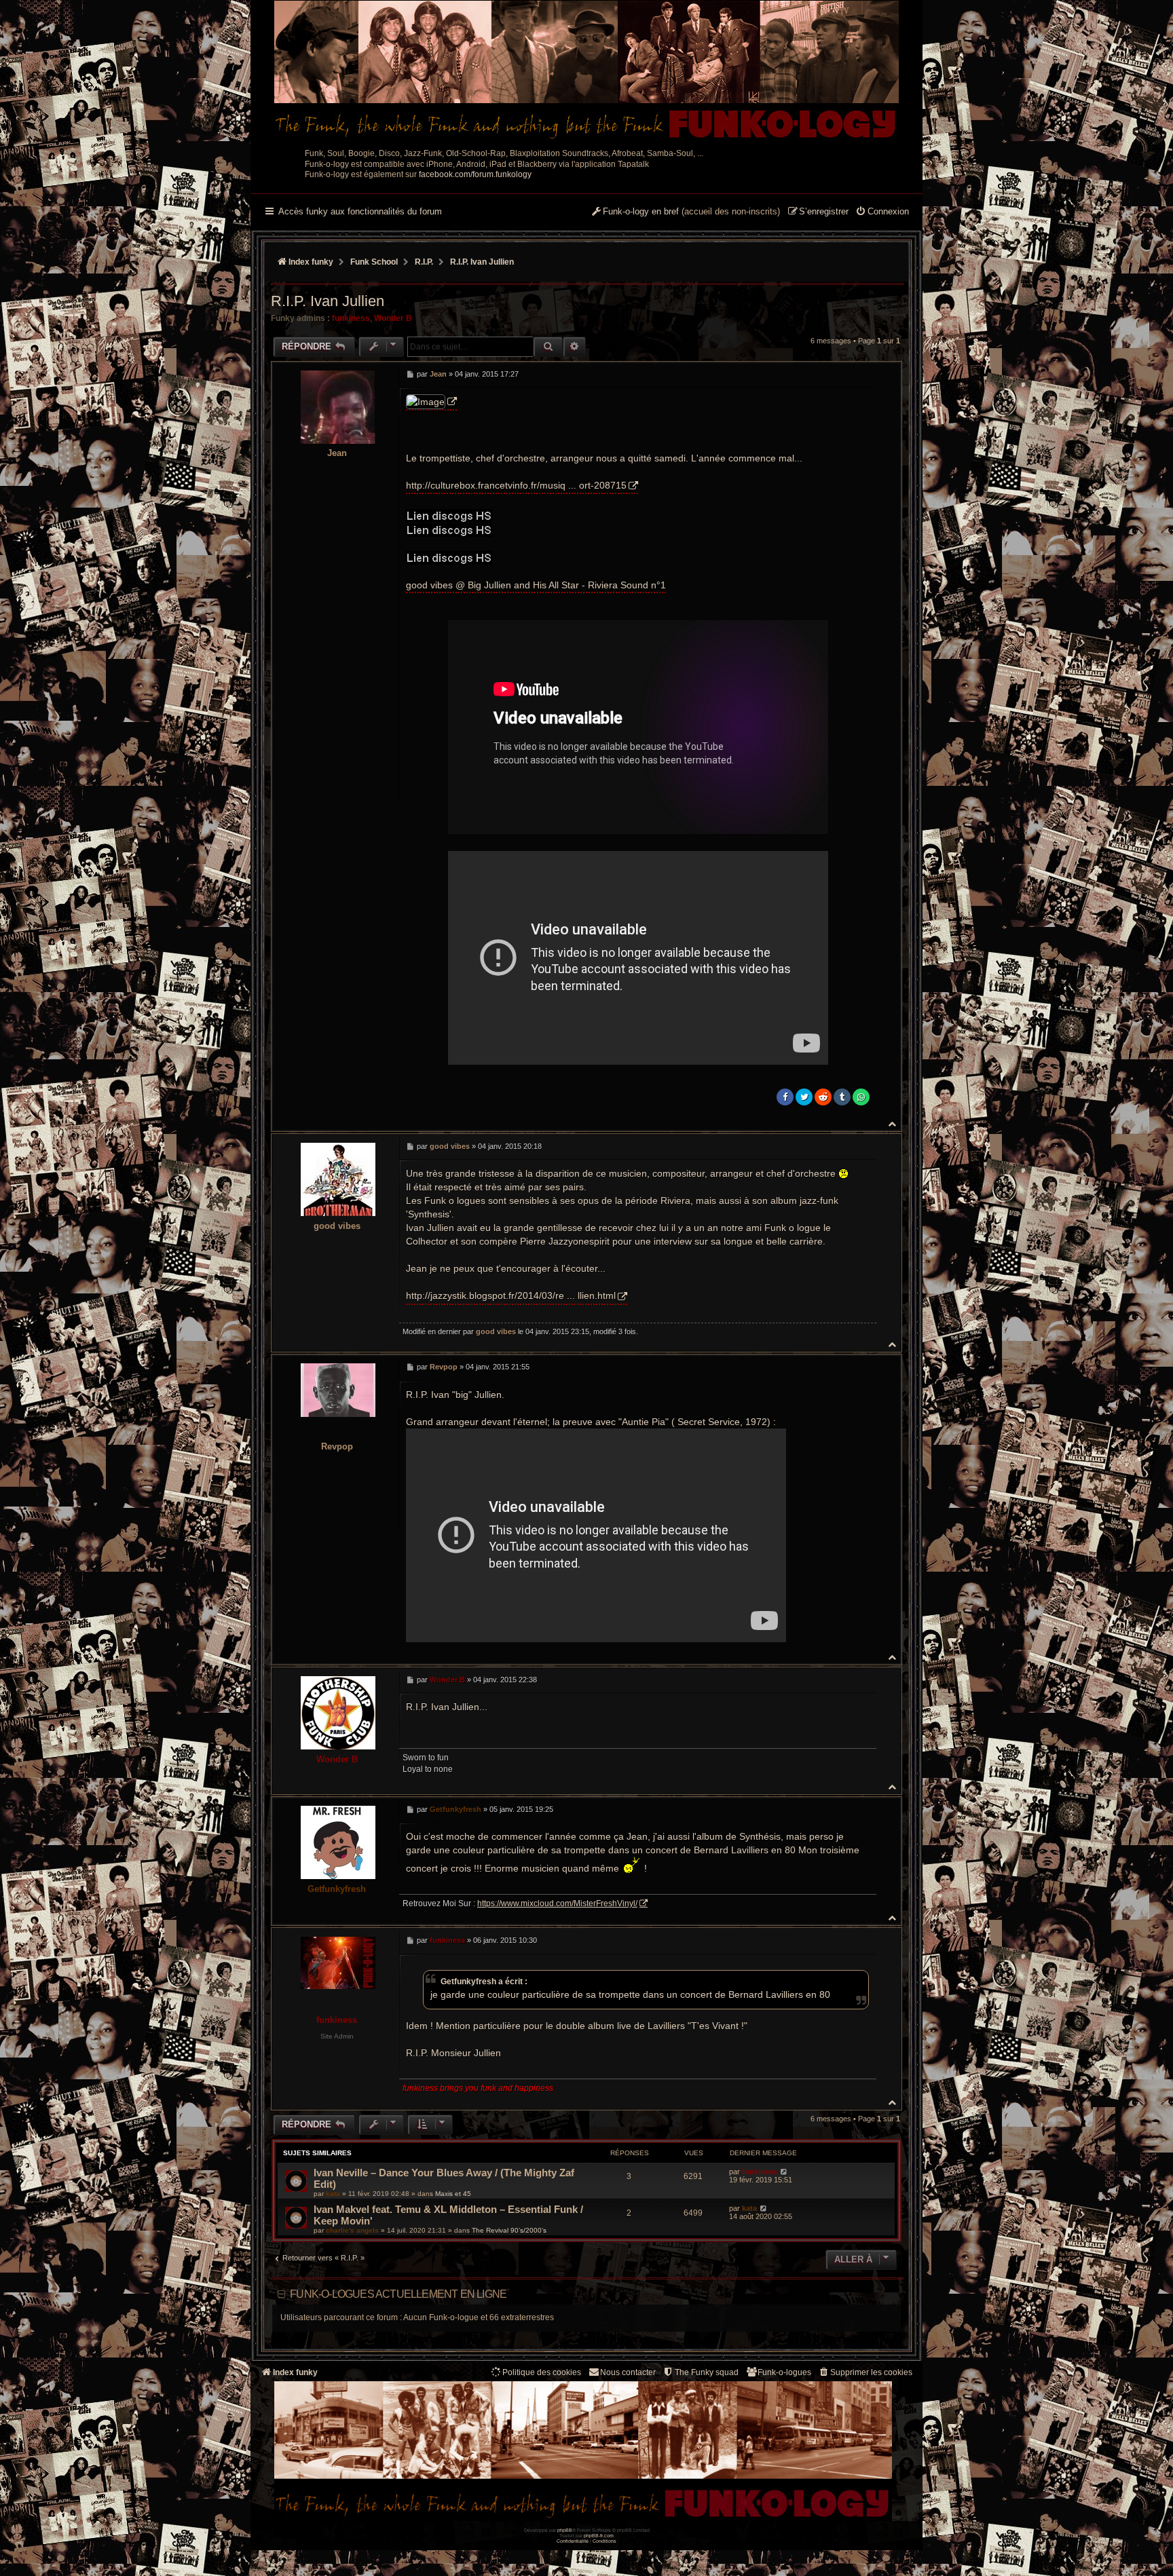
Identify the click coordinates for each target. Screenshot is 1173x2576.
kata (333, 2194)
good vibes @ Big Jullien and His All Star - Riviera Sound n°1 (536, 585)
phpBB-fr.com (599, 2536)
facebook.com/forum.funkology (475, 174)
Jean (337, 453)
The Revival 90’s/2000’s (509, 2230)
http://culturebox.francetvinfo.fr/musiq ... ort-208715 (516, 485)
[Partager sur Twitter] (804, 1097)
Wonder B (393, 318)
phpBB (565, 2530)
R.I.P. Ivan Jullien (482, 262)
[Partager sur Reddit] (823, 1097)
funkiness (351, 318)
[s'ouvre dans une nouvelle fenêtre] (431, 402)
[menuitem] (882, 212)
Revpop (337, 1446)
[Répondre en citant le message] (863, 374)
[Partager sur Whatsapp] (861, 1097)
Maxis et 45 (453, 2194)
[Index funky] (586, 71)
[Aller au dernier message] (784, 2172)
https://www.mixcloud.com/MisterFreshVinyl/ (557, 1903)
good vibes (337, 1226)
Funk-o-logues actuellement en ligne (398, 2294)
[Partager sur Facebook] (785, 1097)
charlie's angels (352, 2230)
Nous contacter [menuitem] (628, 2372)
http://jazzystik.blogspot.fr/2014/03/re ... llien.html (511, 1295)
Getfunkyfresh (337, 1889)
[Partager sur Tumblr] (842, 1097)
